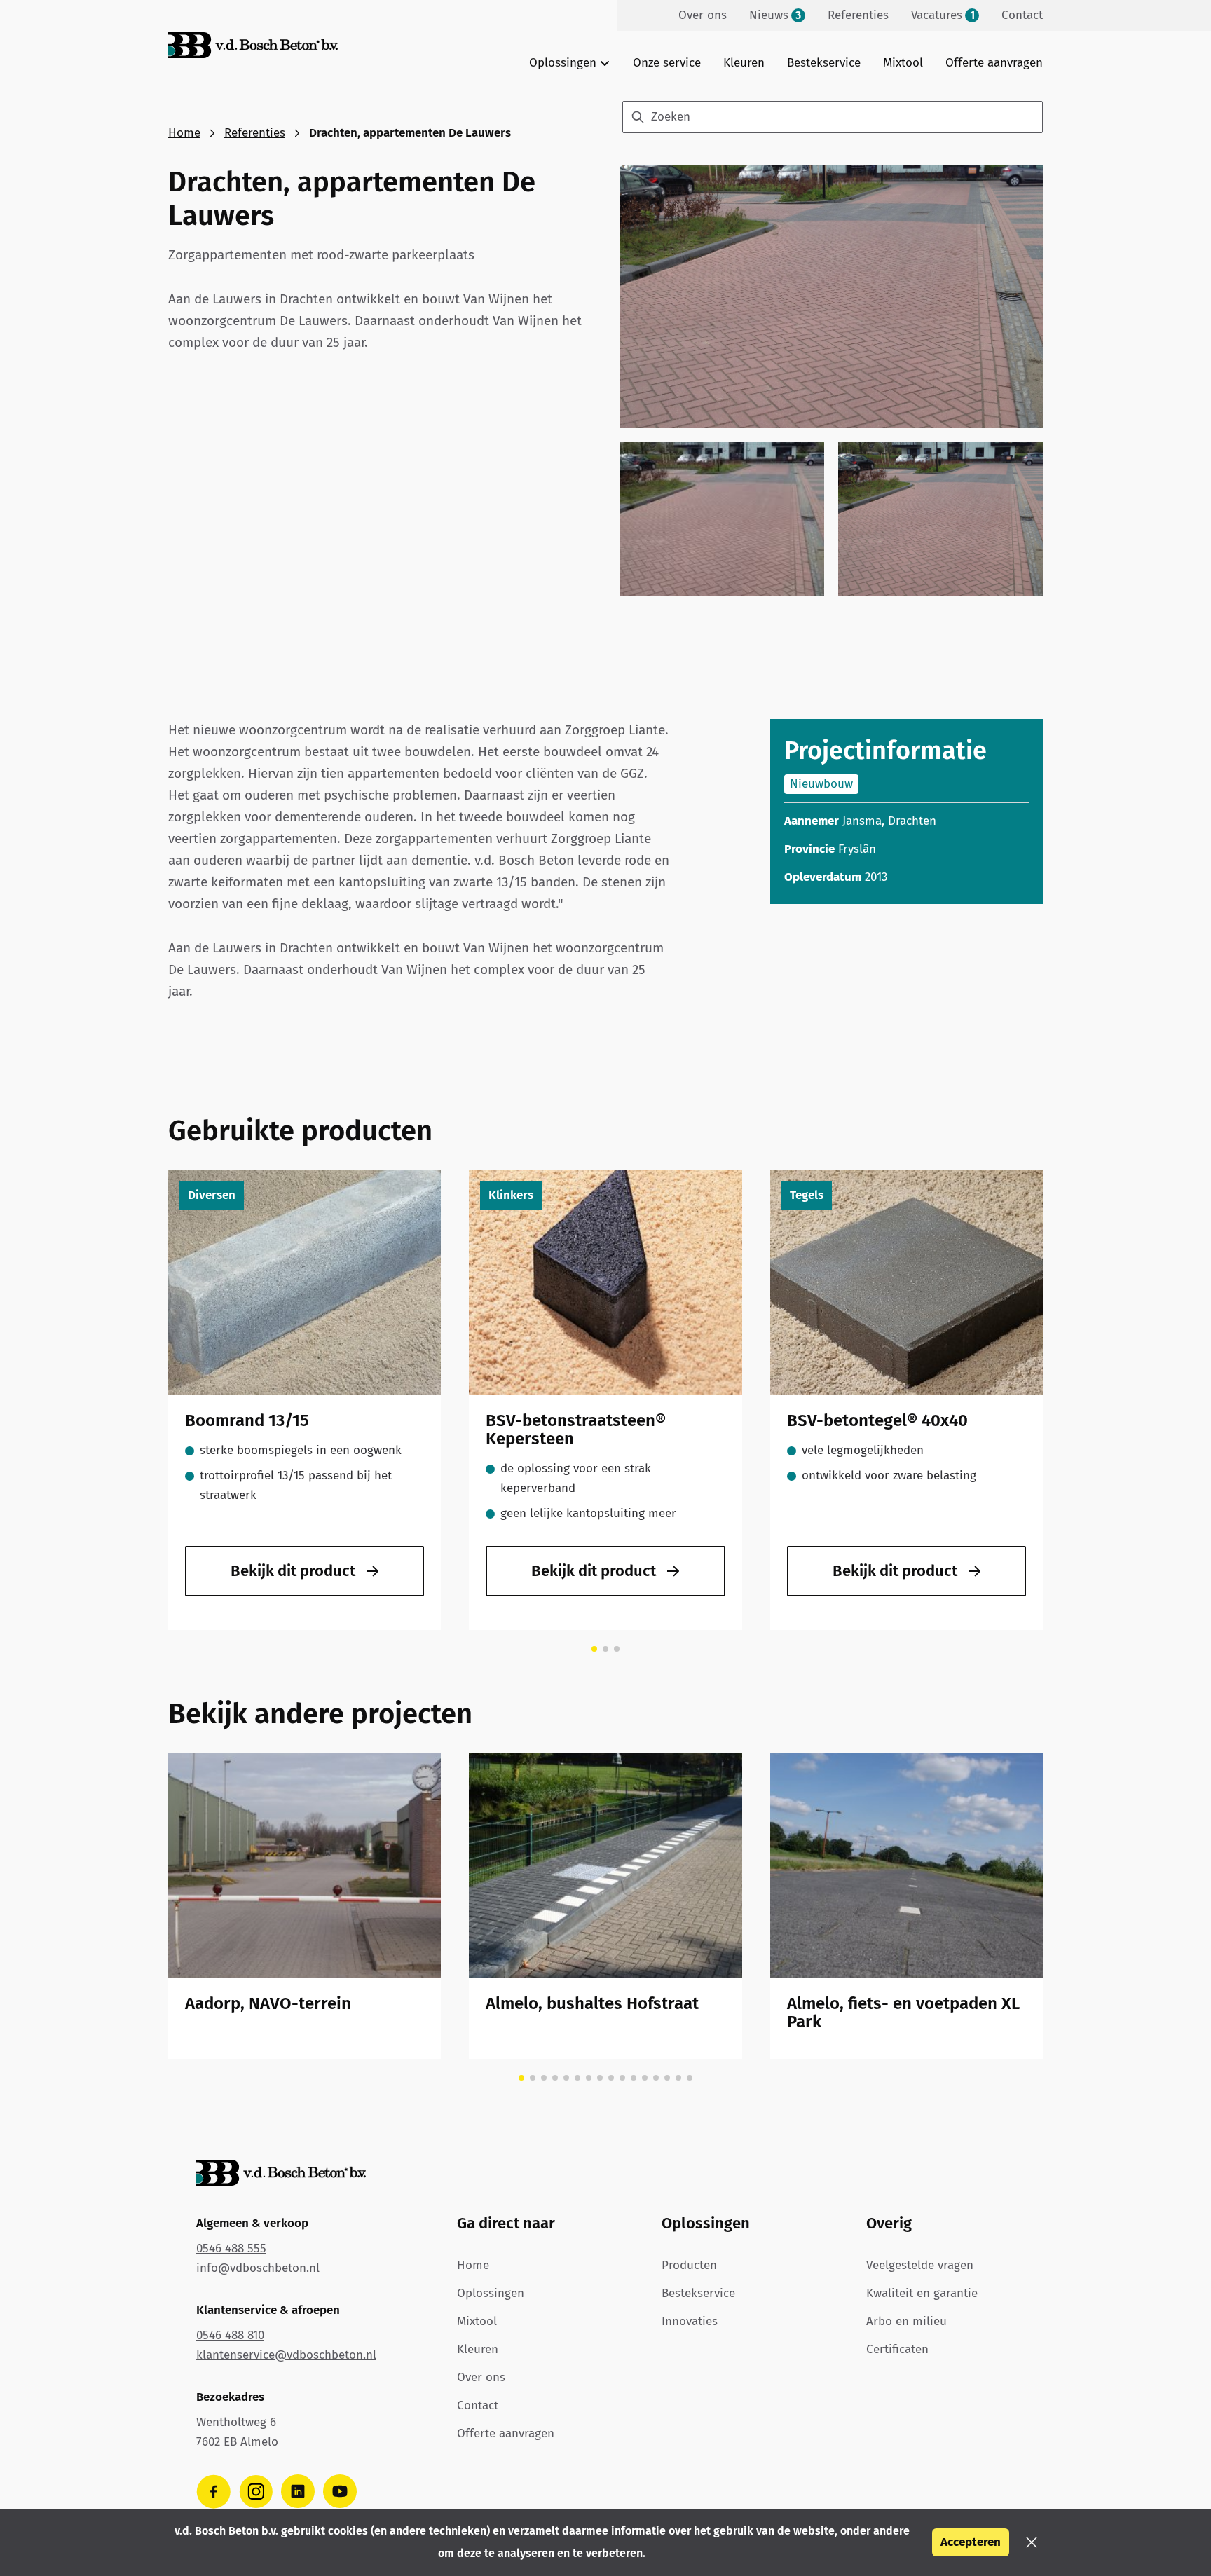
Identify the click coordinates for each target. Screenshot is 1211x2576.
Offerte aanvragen (994, 63)
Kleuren (744, 63)
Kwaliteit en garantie (922, 2293)
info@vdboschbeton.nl (258, 2268)
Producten (689, 2265)
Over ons (481, 2377)
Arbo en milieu (906, 2321)
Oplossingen (491, 2293)
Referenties (255, 133)
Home (184, 133)
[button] (1032, 2542)
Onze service (667, 63)
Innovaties (690, 2321)
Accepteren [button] (971, 2542)
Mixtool (903, 63)
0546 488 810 (230, 2335)
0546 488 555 (231, 2248)
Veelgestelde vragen (920, 2265)
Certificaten (897, 2349)
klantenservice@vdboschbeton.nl (286, 2355)
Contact (478, 2405)
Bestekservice (824, 63)
